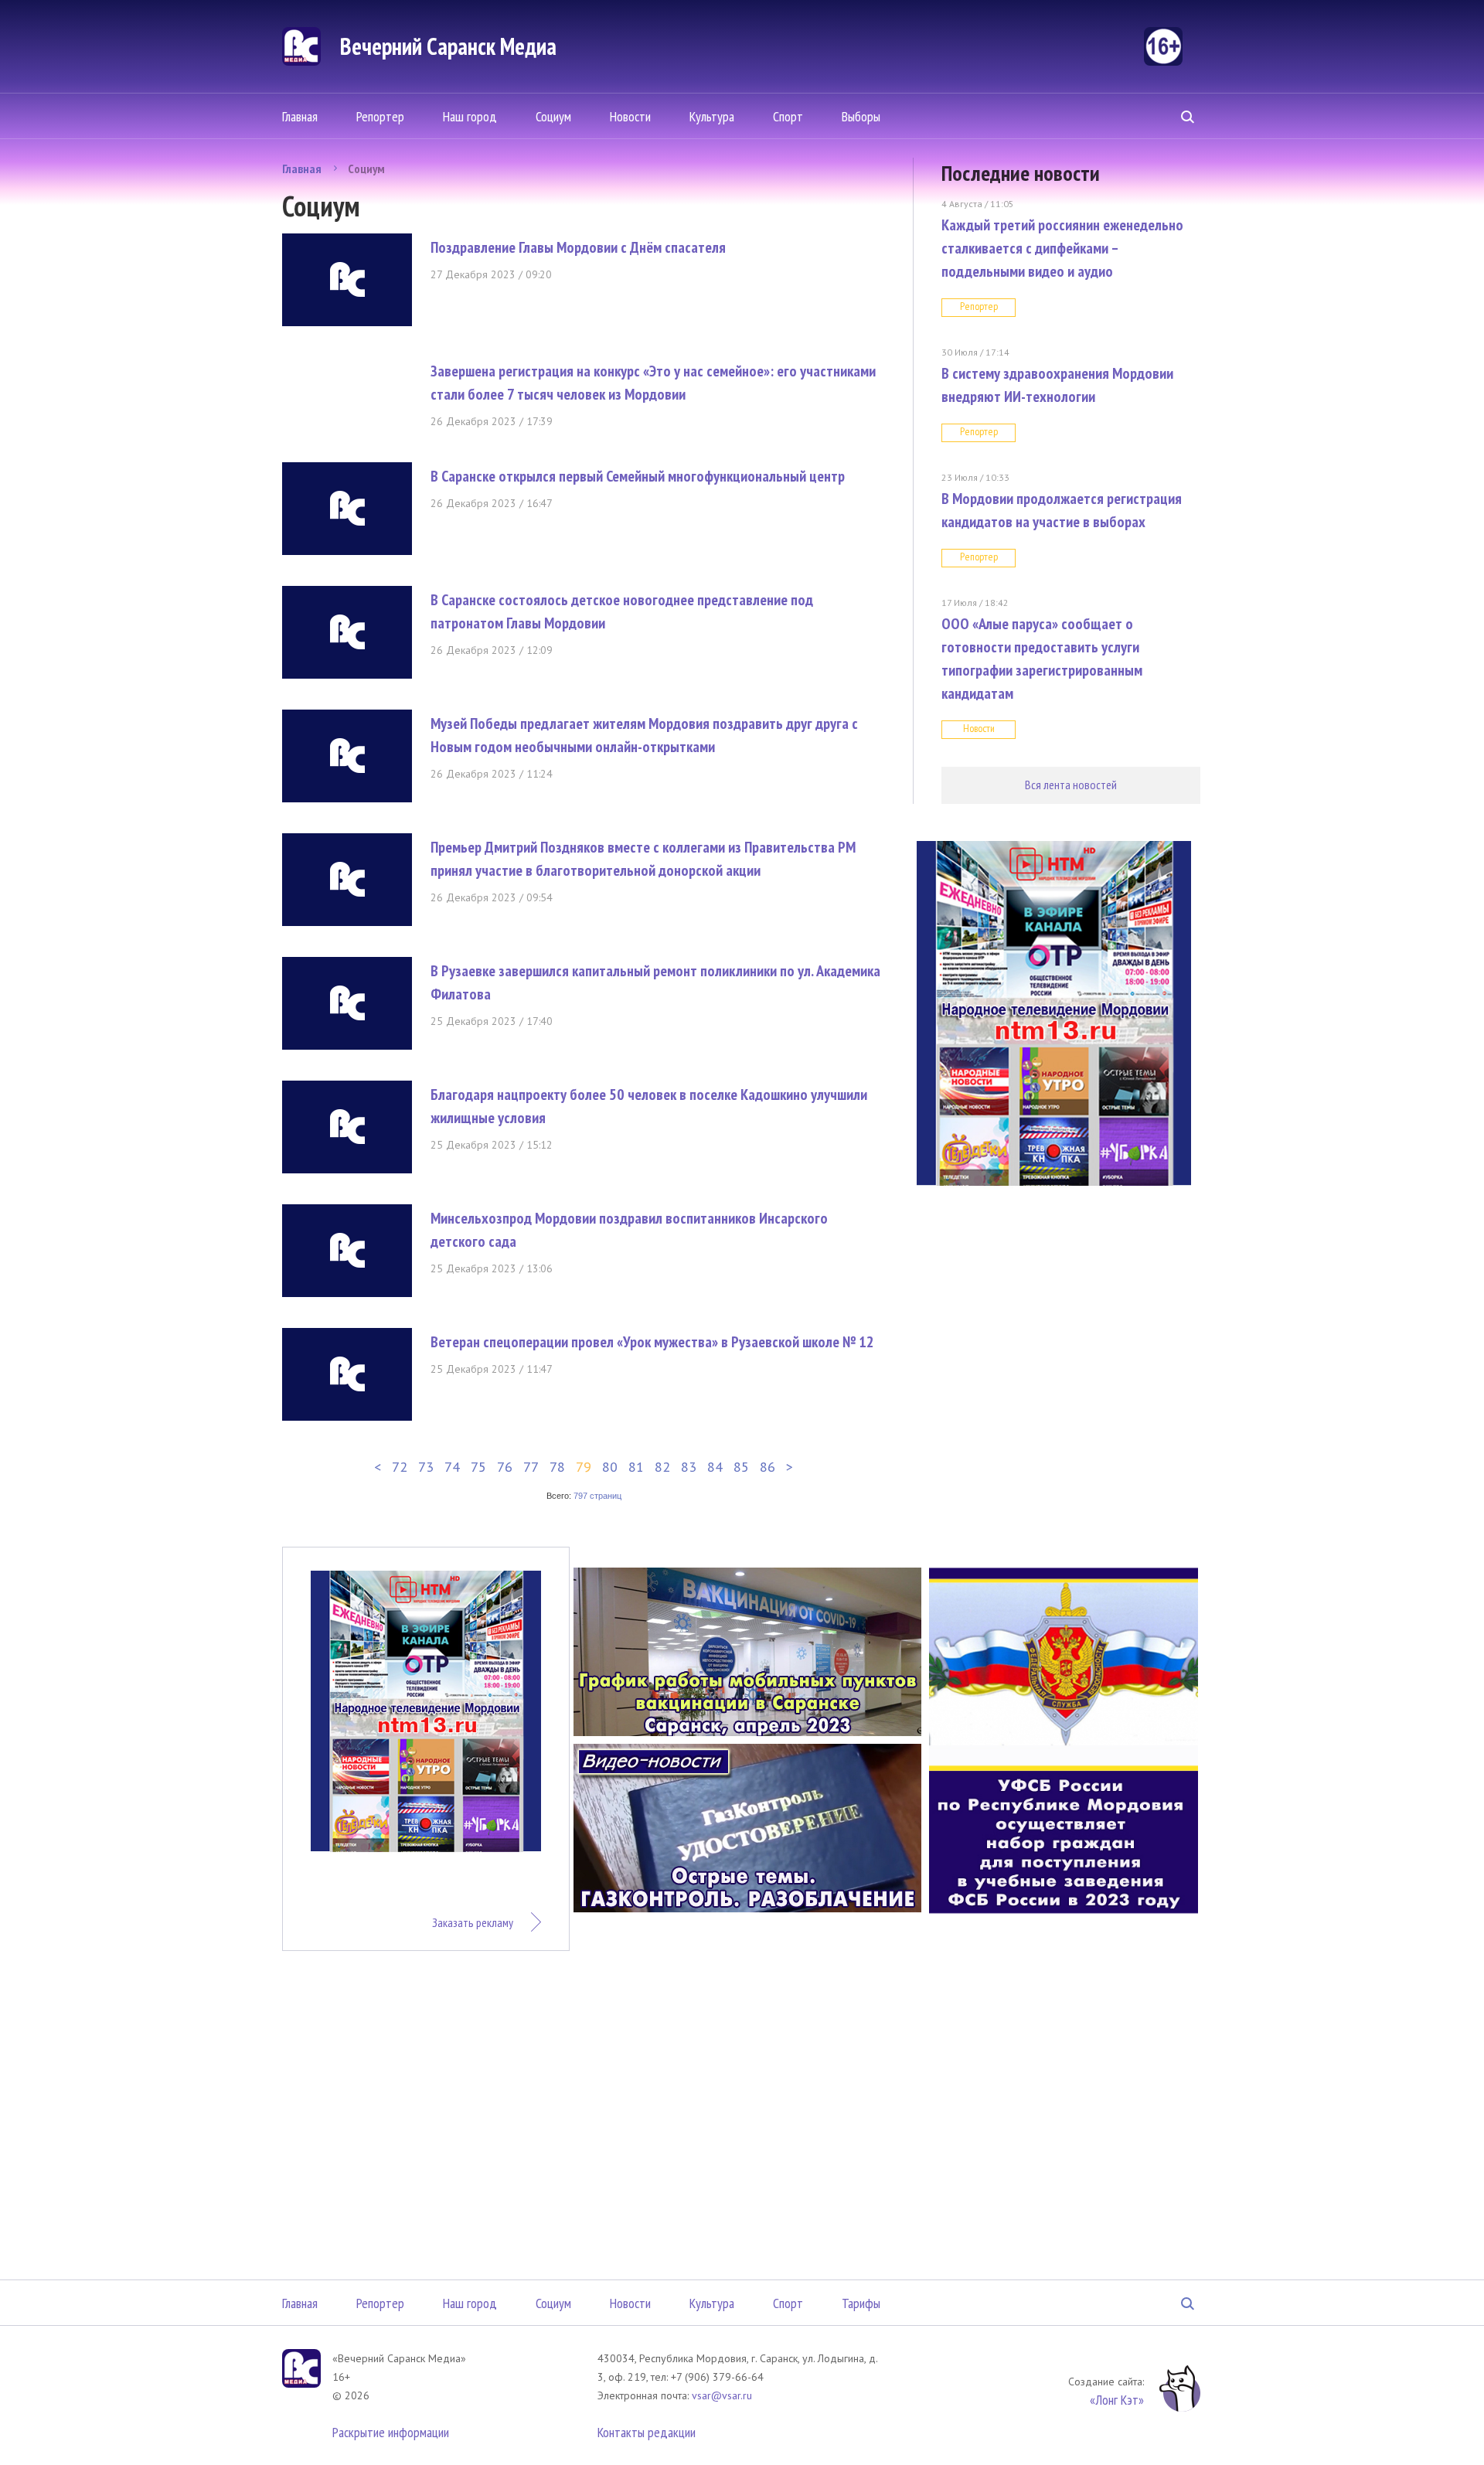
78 (557, 1467)
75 (478, 1467)
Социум (553, 116)
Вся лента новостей (1071, 785)
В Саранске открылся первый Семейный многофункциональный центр (638, 476)
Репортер (380, 116)
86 (768, 1467)
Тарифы (861, 2303)
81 (636, 1467)
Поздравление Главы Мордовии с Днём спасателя (578, 247)
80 (610, 1467)
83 (689, 1467)
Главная (300, 116)
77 (531, 1467)
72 (400, 1467)
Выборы (861, 116)
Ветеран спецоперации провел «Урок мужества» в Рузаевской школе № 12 (652, 1342)
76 (505, 1467)
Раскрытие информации (391, 2432)
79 (584, 1467)
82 (662, 1467)
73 (426, 1467)
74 (452, 1467)
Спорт (788, 116)
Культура (712, 116)
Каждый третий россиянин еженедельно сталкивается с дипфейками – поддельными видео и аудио (1062, 248)
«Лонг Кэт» (1117, 2400)
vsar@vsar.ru (722, 2395)
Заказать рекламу (473, 1922)
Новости (630, 116)
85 (741, 1467)
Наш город (470, 116)
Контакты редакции (647, 2432)
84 (715, 1467)
